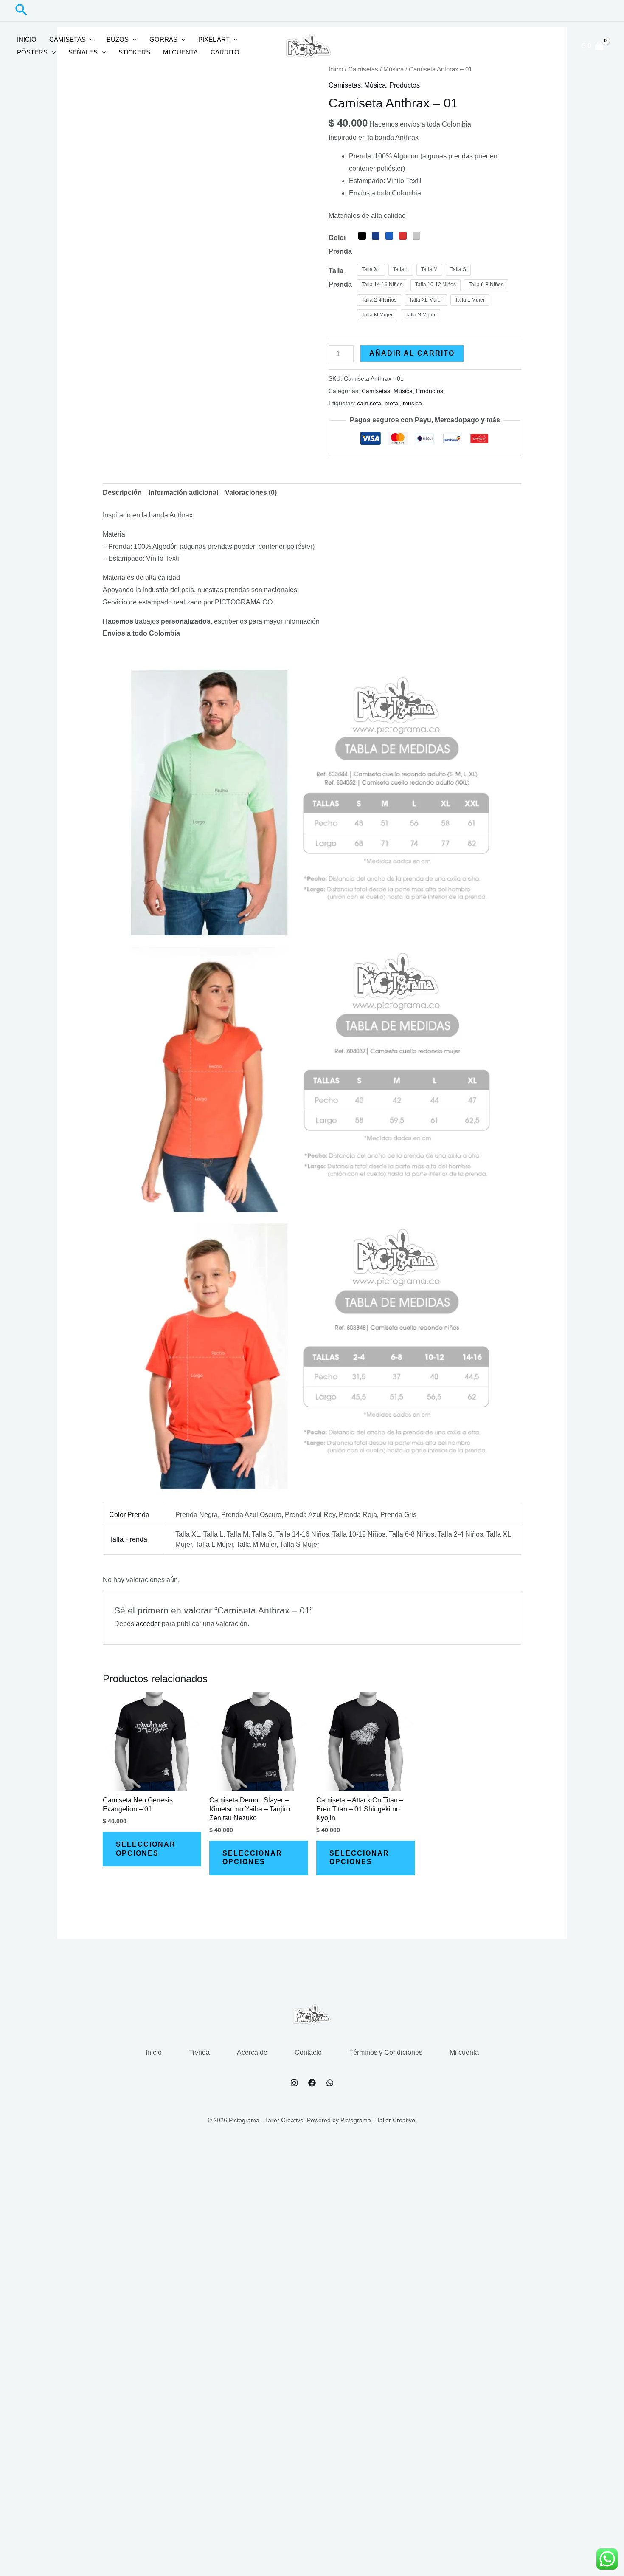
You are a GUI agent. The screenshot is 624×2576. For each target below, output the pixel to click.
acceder (148, 1624)
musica (412, 403)
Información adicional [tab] (183, 493)
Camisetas (67, 39)
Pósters (32, 52)
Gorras (163, 39)
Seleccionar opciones (146, 1849)
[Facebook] (312, 2083)
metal (392, 403)
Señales (83, 52)
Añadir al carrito (412, 353)
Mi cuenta (180, 52)
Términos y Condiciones (386, 2052)
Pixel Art (214, 39)
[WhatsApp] (330, 2083)
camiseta (369, 403)
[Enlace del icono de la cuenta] (559, 46)
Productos (405, 85)
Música (375, 85)
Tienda (199, 2052)
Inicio (27, 39)
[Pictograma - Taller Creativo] (309, 45)
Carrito (225, 52)
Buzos (118, 39)
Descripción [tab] (122, 493)
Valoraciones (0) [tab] (251, 493)
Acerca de (252, 2052)
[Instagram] (294, 2083)
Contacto (308, 2052)
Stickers (134, 52)
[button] (21, 11)
